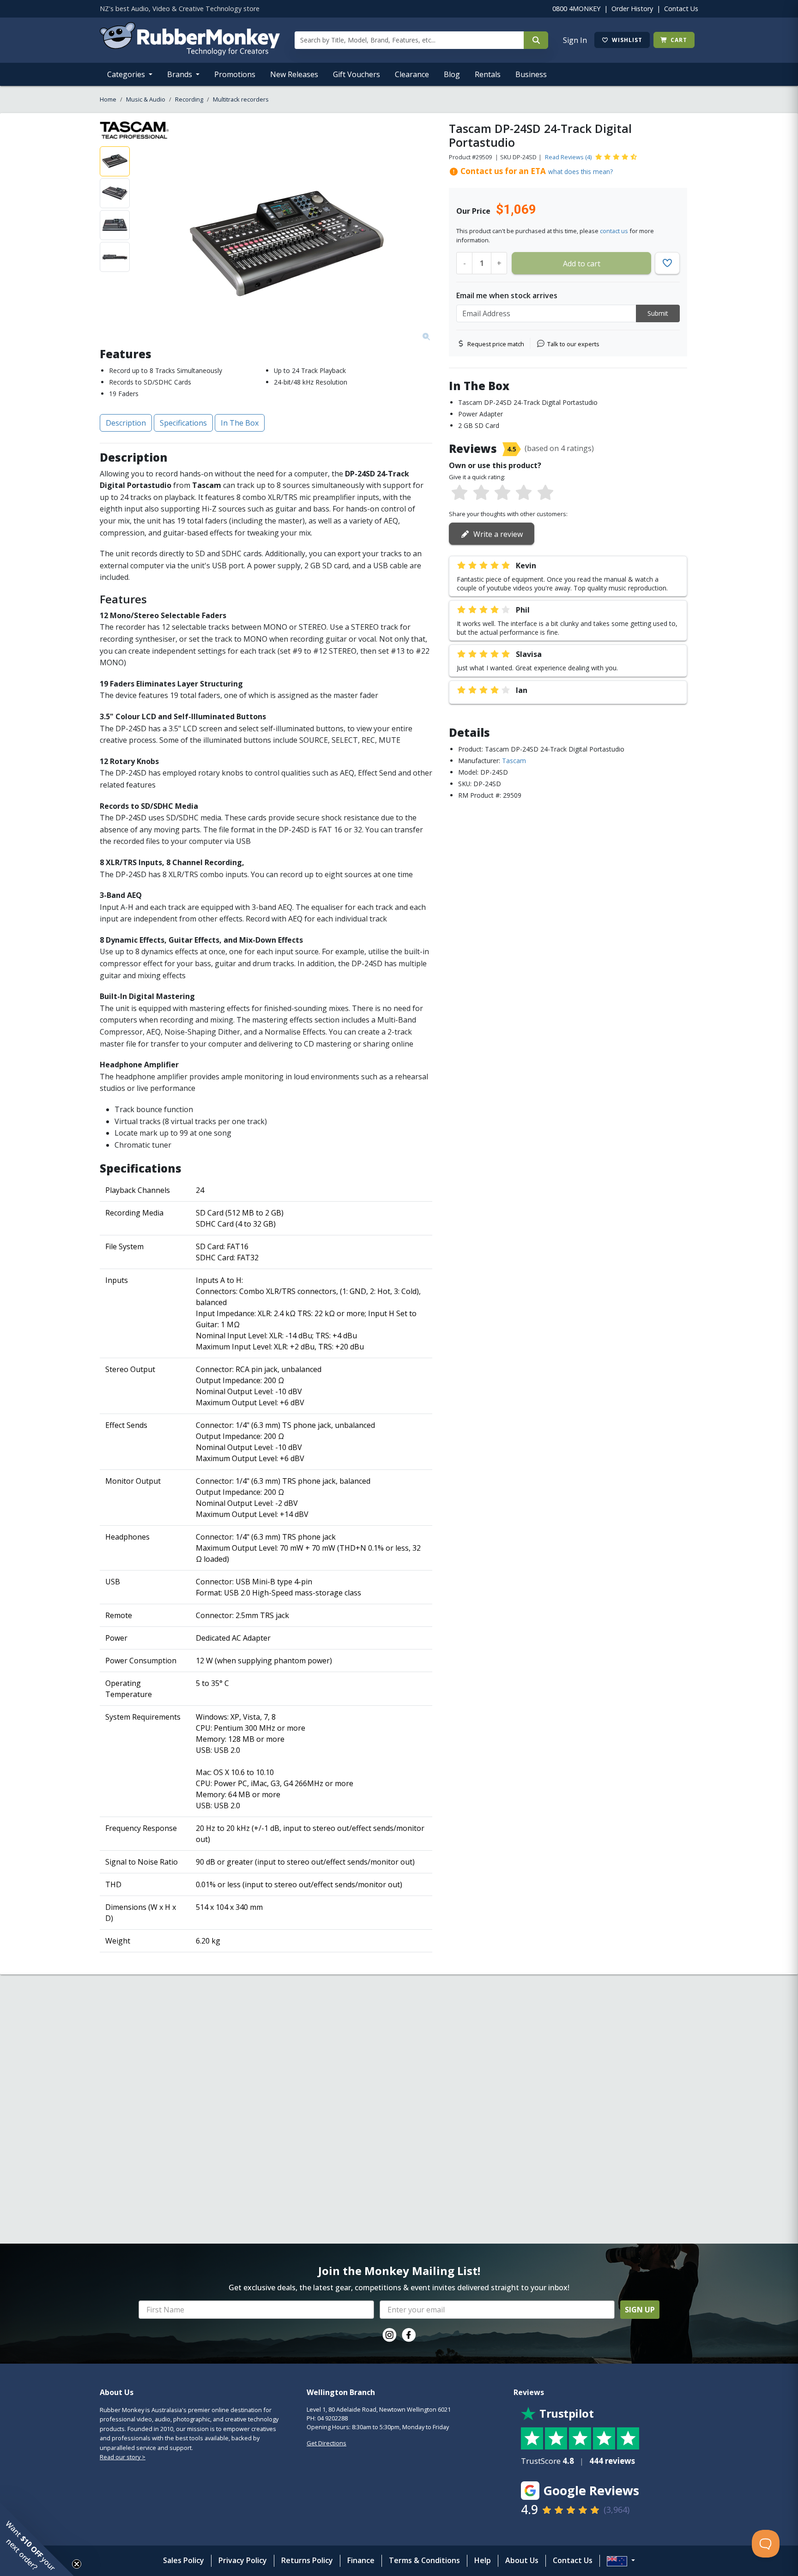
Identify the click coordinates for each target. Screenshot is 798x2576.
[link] (389, 2335)
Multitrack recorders (241, 99)
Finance (361, 2560)
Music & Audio (146, 99)
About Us (522, 2560)
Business (531, 74)
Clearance (412, 74)
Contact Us (681, 9)
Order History (632, 9)
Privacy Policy (243, 2560)
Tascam (514, 761)
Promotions (235, 74)
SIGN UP (640, 2310)
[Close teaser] (77, 2564)
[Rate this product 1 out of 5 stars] (459, 493)
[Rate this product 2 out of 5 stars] (481, 493)
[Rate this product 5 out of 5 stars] (545, 493)
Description (126, 423)
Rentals (488, 74)
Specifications (183, 423)
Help (483, 2560)
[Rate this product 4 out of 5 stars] (524, 493)
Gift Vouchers (357, 74)
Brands (181, 74)
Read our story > (123, 2457)
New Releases (294, 74)
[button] (37, 2539)
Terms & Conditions (424, 2560)
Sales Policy (184, 2560)
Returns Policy (307, 2560)
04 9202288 (332, 2418)
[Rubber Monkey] (190, 53)
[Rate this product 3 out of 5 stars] (502, 493)
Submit (658, 313)
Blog (452, 74)
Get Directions (326, 2443)
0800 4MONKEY (576, 9)
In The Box (240, 423)
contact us (614, 231)
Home (108, 99)
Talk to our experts (573, 344)
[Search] (536, 40)
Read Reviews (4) (568, 157)
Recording (189, 99)
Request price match (496, 344)
